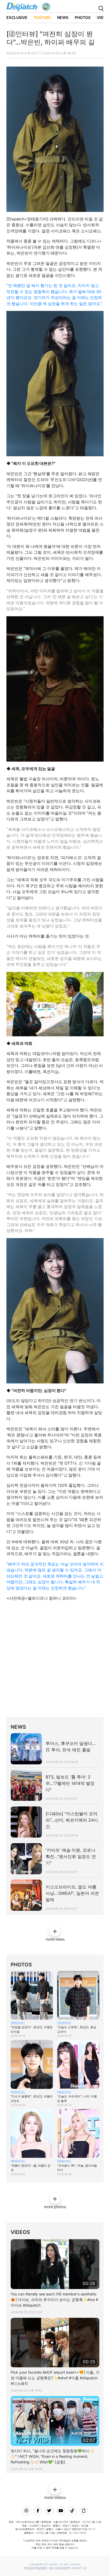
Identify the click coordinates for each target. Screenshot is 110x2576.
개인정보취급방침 (35, 2568)
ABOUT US (79, 2568)
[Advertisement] (55, 1661)
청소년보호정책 (59, 2568)
